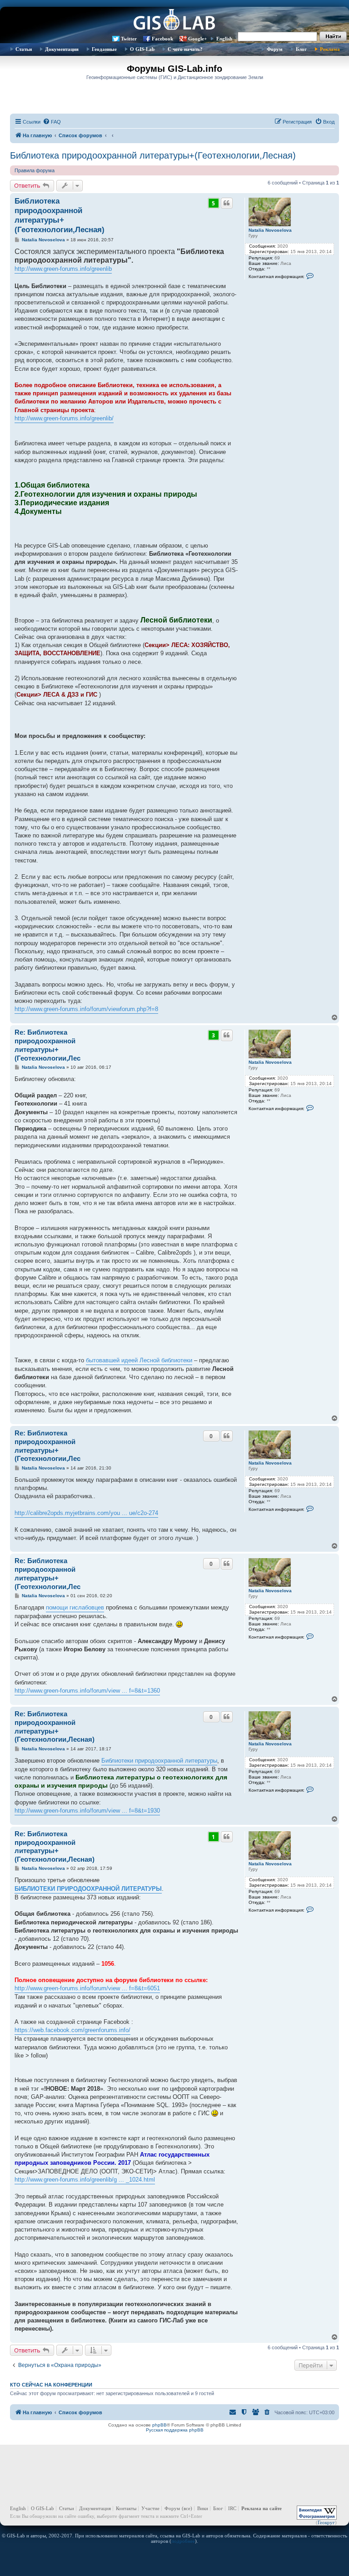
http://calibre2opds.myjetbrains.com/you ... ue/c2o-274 (86, 1513)
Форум (275, 49)
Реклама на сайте (262, 2508)
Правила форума (35, 170)
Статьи (24, 49)
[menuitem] (52, 122)
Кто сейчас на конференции (51, 2385)
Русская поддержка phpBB (175, 2430)
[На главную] (174, 20)
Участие (150, 2508)
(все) (187, 2508)
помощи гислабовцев (75, 1607)
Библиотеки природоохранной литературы (159, 1761)
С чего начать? (185, 49)
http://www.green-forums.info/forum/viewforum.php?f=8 (86, 1009)
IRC (232, 2508)
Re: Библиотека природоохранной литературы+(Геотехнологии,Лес (47, 1045)
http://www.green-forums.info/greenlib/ (64, 418)
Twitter (129, 39)
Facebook (162, 39)
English (224, 39)
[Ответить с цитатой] (227, 203)
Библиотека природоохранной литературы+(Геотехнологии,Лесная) (153, 155)
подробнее (183, 2541)
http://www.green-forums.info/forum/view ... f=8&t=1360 (87, 1691)
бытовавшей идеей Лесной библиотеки (139, 1360)
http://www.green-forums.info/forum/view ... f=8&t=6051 (87, 1988)
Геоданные (104, 49)
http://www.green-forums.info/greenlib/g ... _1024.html (85, 2180)
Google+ (197, 39)
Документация (62, 49)
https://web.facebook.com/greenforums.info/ (72, 2030)
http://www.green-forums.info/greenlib (63, 269)
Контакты (126, 2508)
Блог (301, 49)
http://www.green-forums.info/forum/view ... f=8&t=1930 (87, 1811)
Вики (203, 2508)
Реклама (330, 49)
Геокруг (326, 2522)
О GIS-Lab (142, 49)
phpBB (160, 2425)
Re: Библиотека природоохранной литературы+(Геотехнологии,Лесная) (55, 1726)
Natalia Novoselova (270, 230)
